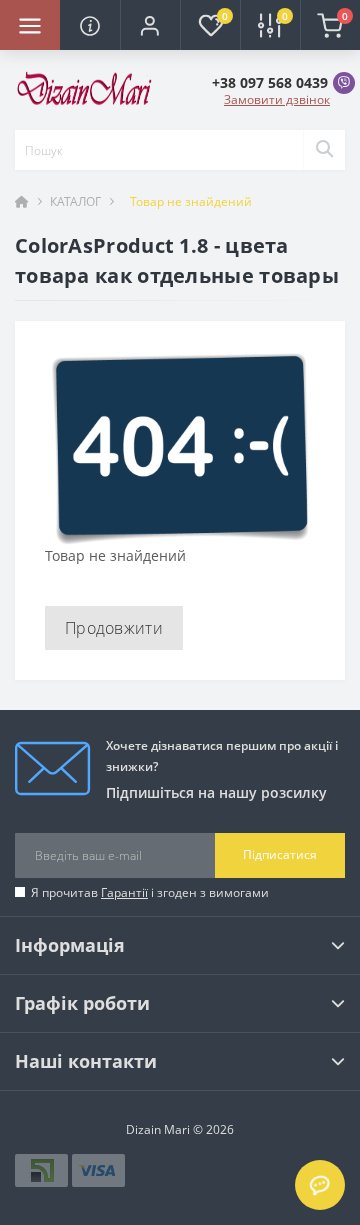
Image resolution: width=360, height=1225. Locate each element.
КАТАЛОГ (75, 201)
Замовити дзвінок (277, 99)
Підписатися (280, 854)
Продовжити (114, 628)
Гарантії (124, 892)
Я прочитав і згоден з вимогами (150, 892)
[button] (150, 25)
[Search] (324, 150)
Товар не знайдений (191, 201)
